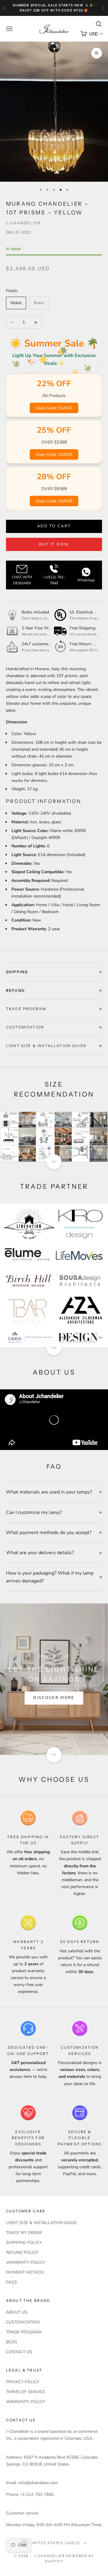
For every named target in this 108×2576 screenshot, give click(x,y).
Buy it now (54, 544)
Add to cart (54, 526)
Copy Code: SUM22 (54, 408)
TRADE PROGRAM (24, 2332)
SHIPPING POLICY (24, 2243)
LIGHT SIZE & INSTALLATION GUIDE (41, 2223)
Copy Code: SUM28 (54, 501)
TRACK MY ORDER (24, 2233)
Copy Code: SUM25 (54, 454)
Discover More (54, 1698)
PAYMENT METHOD (25, 2272)
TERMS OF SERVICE (25, 2392)
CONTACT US (19, 2352)
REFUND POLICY (22, 2252)
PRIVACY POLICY (23, 2382)
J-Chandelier (23, 223)
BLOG (12, 2342)
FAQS (12, 2282)
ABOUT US (17, 2312)
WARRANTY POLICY (26, 2262)
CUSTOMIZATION (23, 2322)
